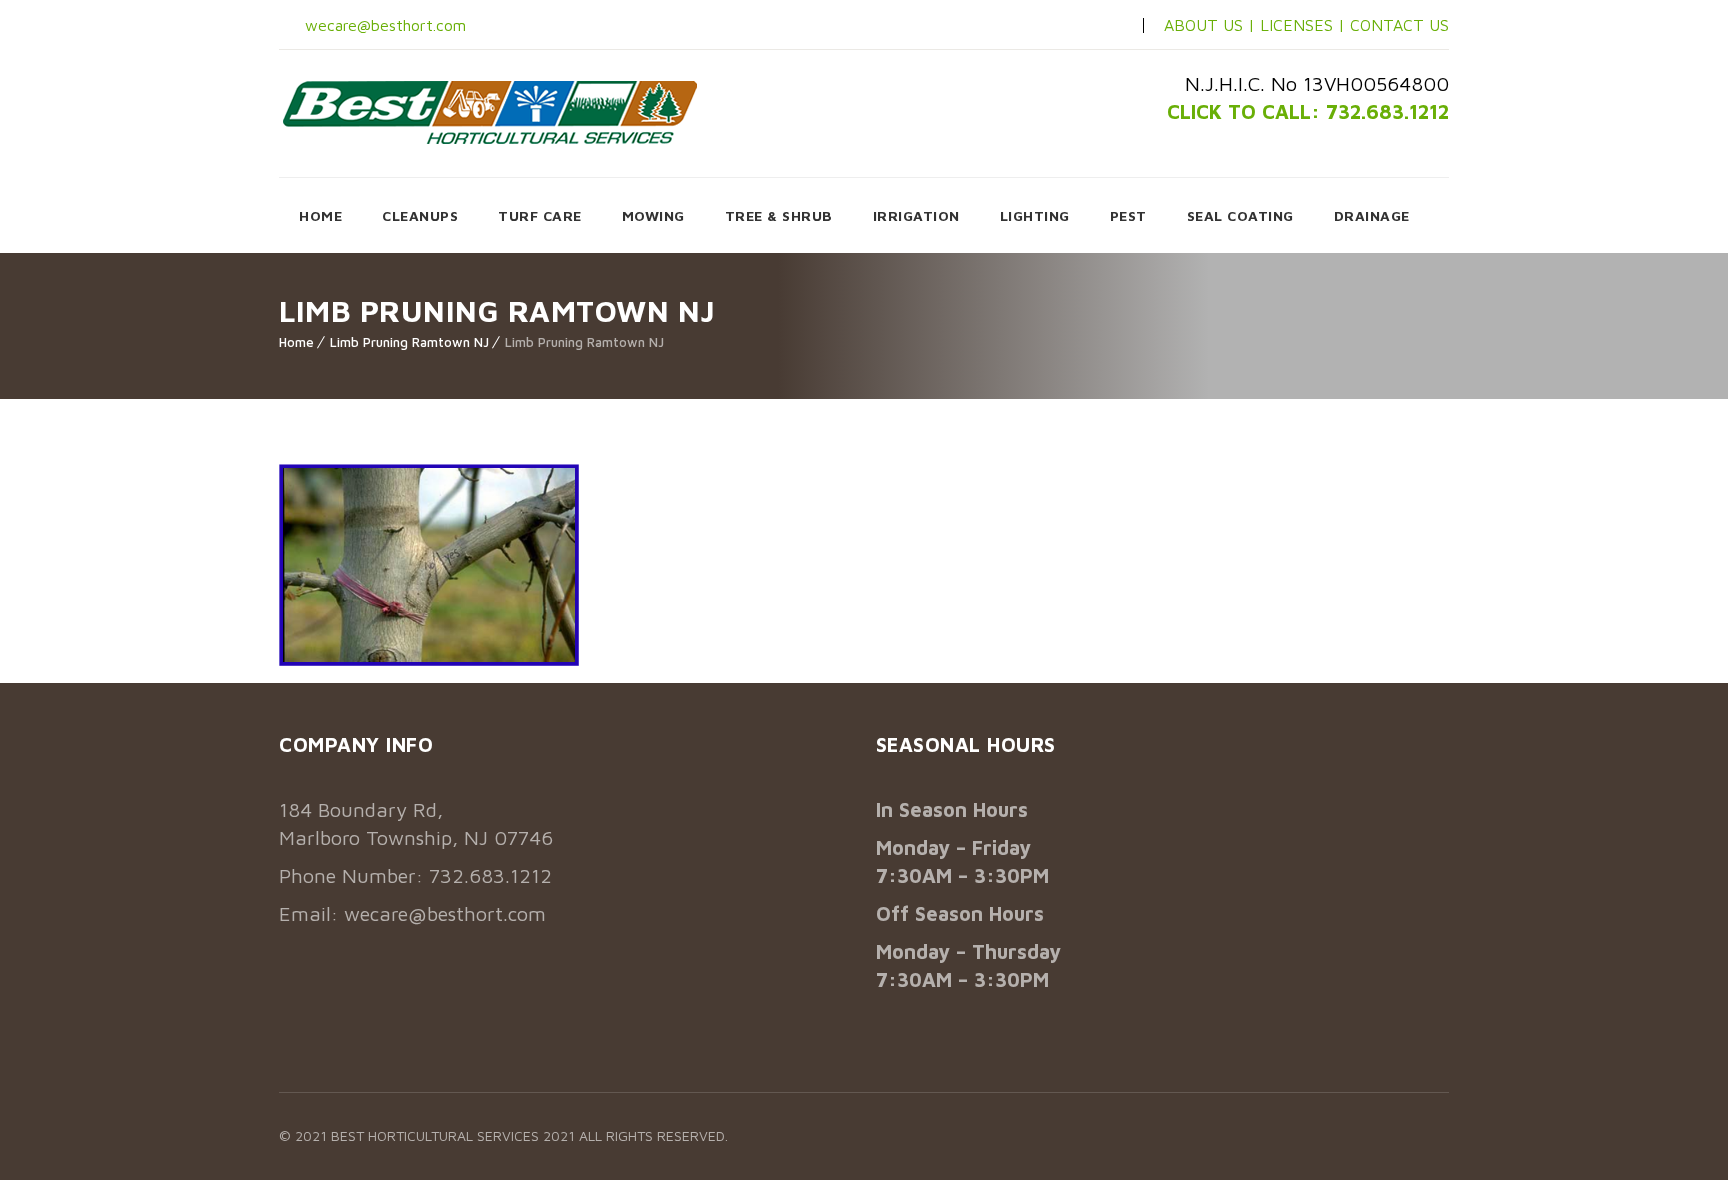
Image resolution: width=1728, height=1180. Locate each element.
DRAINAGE (1372, 215)
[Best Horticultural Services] (490, 112)
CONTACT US (1399, 25)
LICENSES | (1305, 25)
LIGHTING (1035, 215)
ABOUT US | (1209, 25)
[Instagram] (1075, 26)
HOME (320, 215)
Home (296, 342)
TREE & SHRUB (779, 215)
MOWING (653, 215)
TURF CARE (540, 215)
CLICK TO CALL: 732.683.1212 (1308, 111)
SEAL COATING (1240, 215)
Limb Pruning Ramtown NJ (409, 342)
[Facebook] (1043, 26)
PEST (1128, 215)
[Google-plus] (1107, 26)
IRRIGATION (916, 215)
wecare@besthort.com (383, 25)
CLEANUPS (420, 215)
